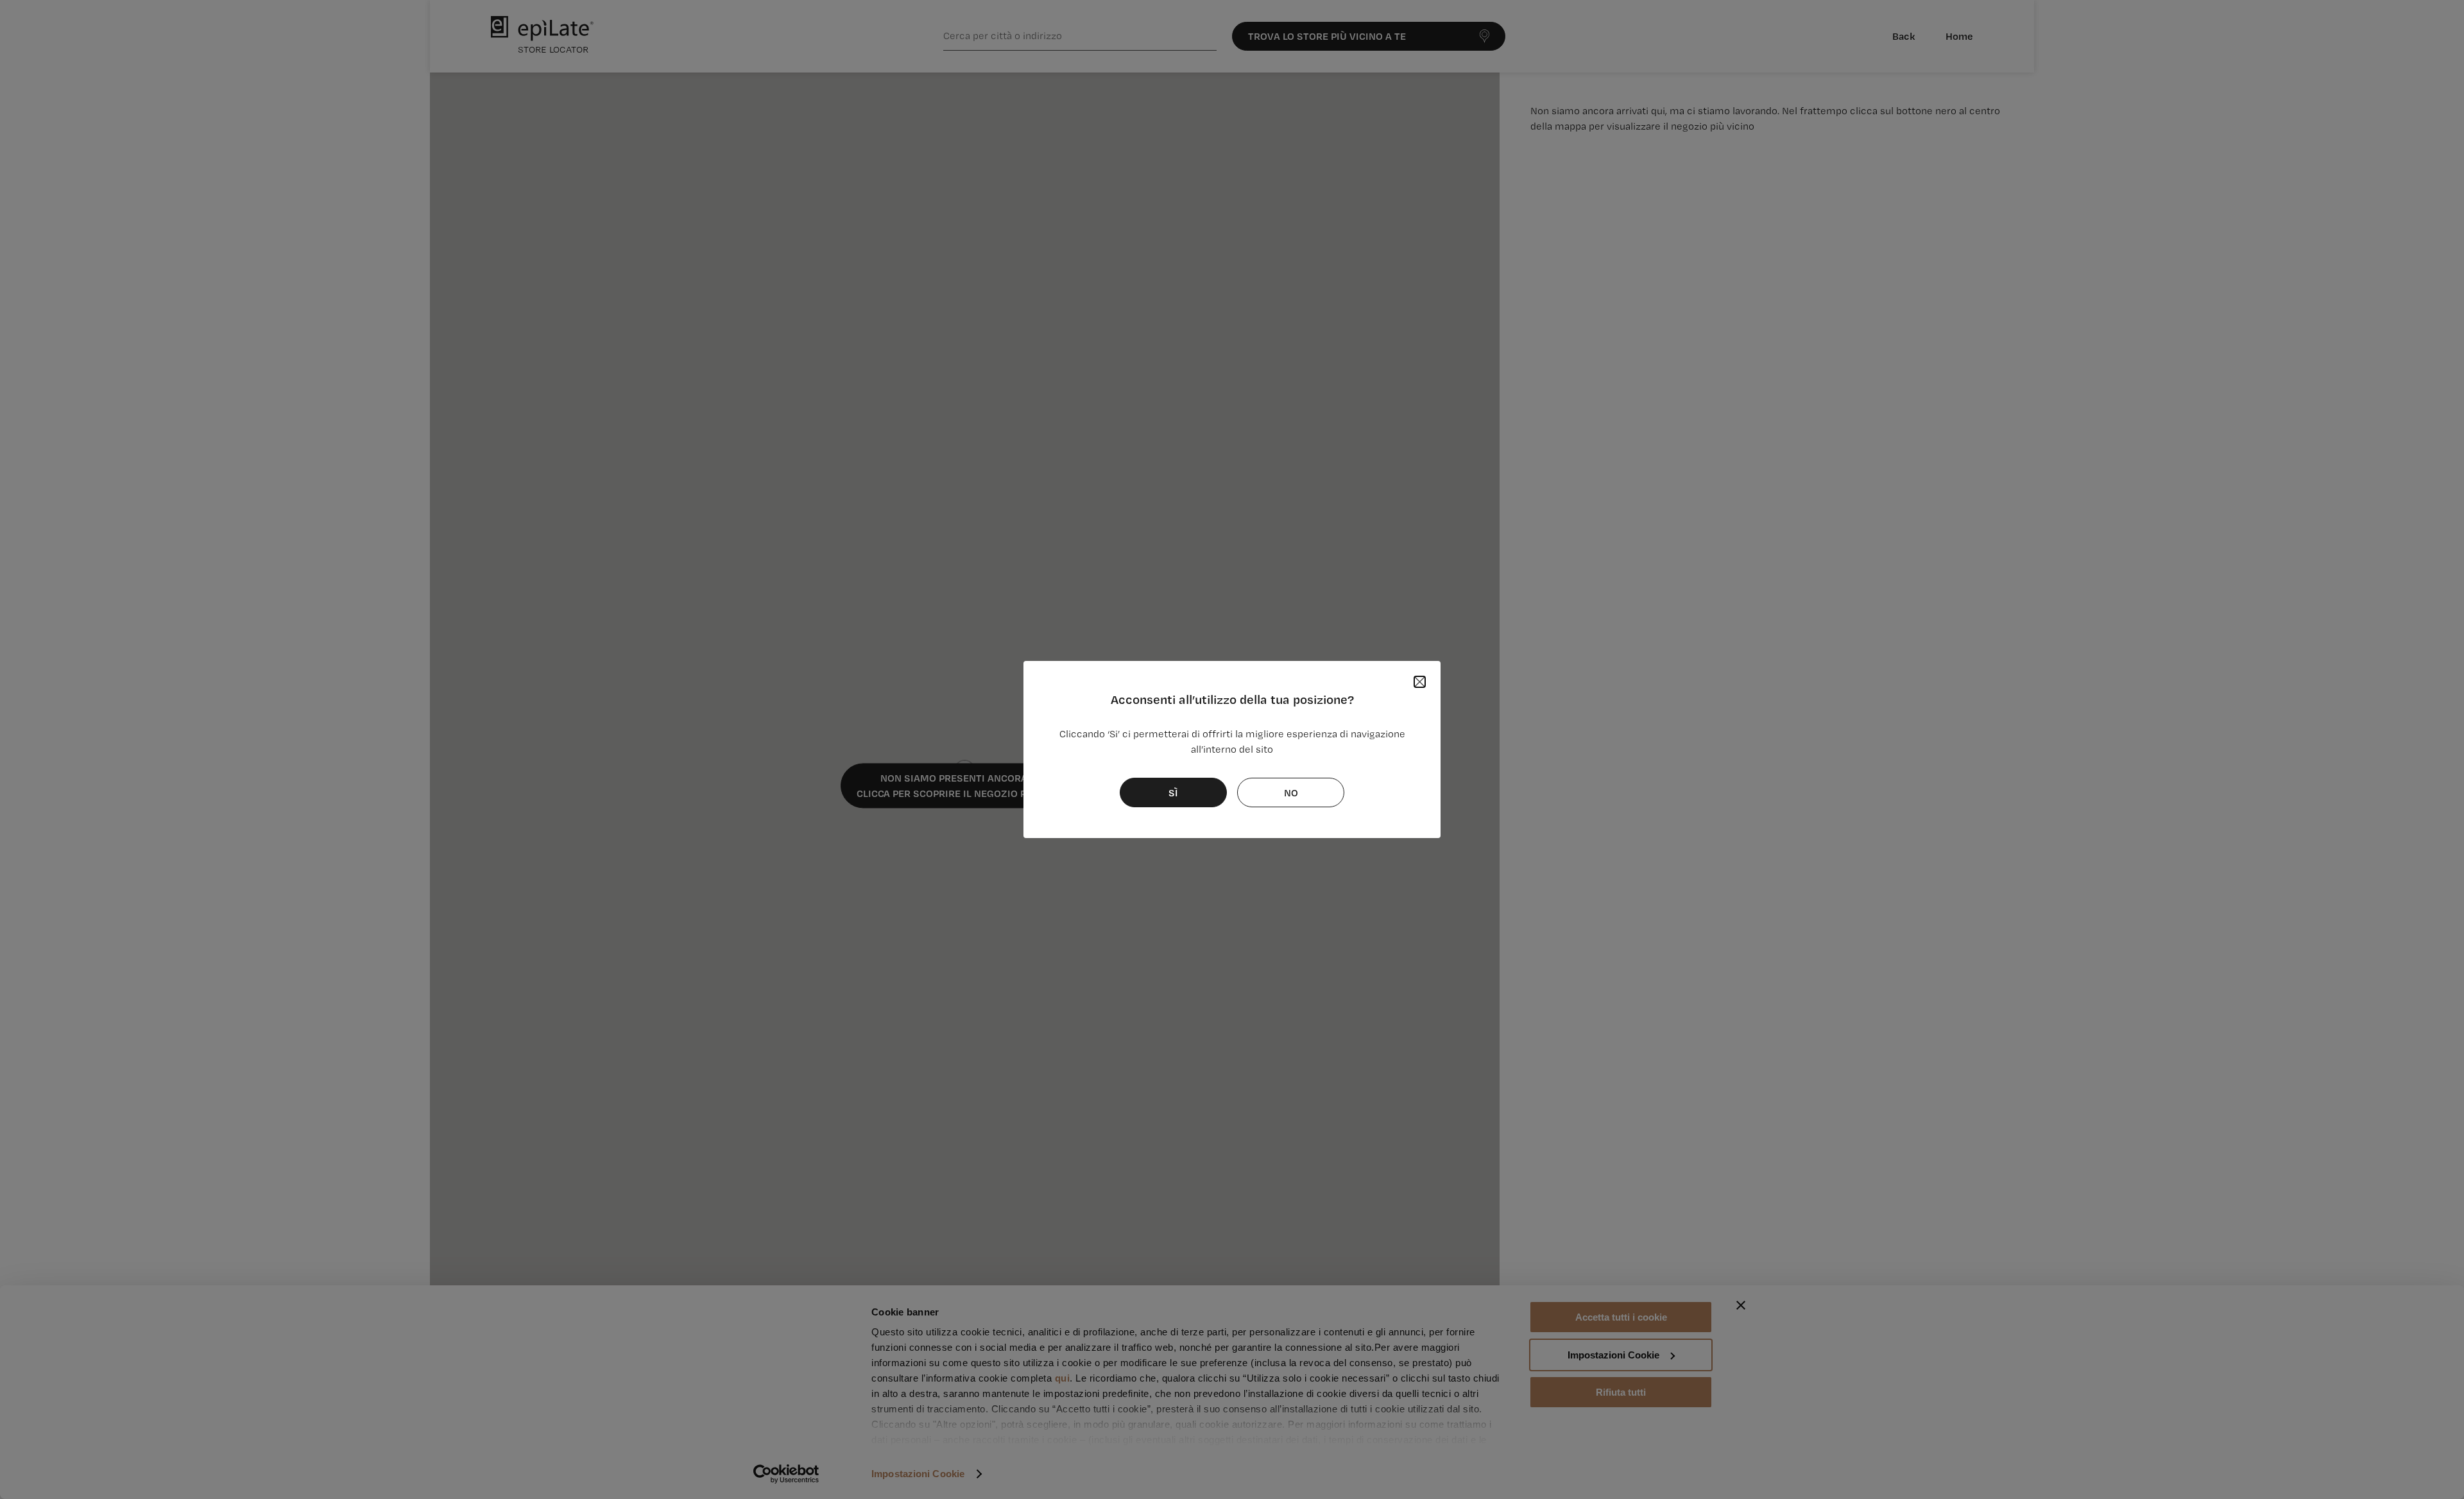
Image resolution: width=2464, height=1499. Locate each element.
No (1291, 792)
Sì (1173, 792)
